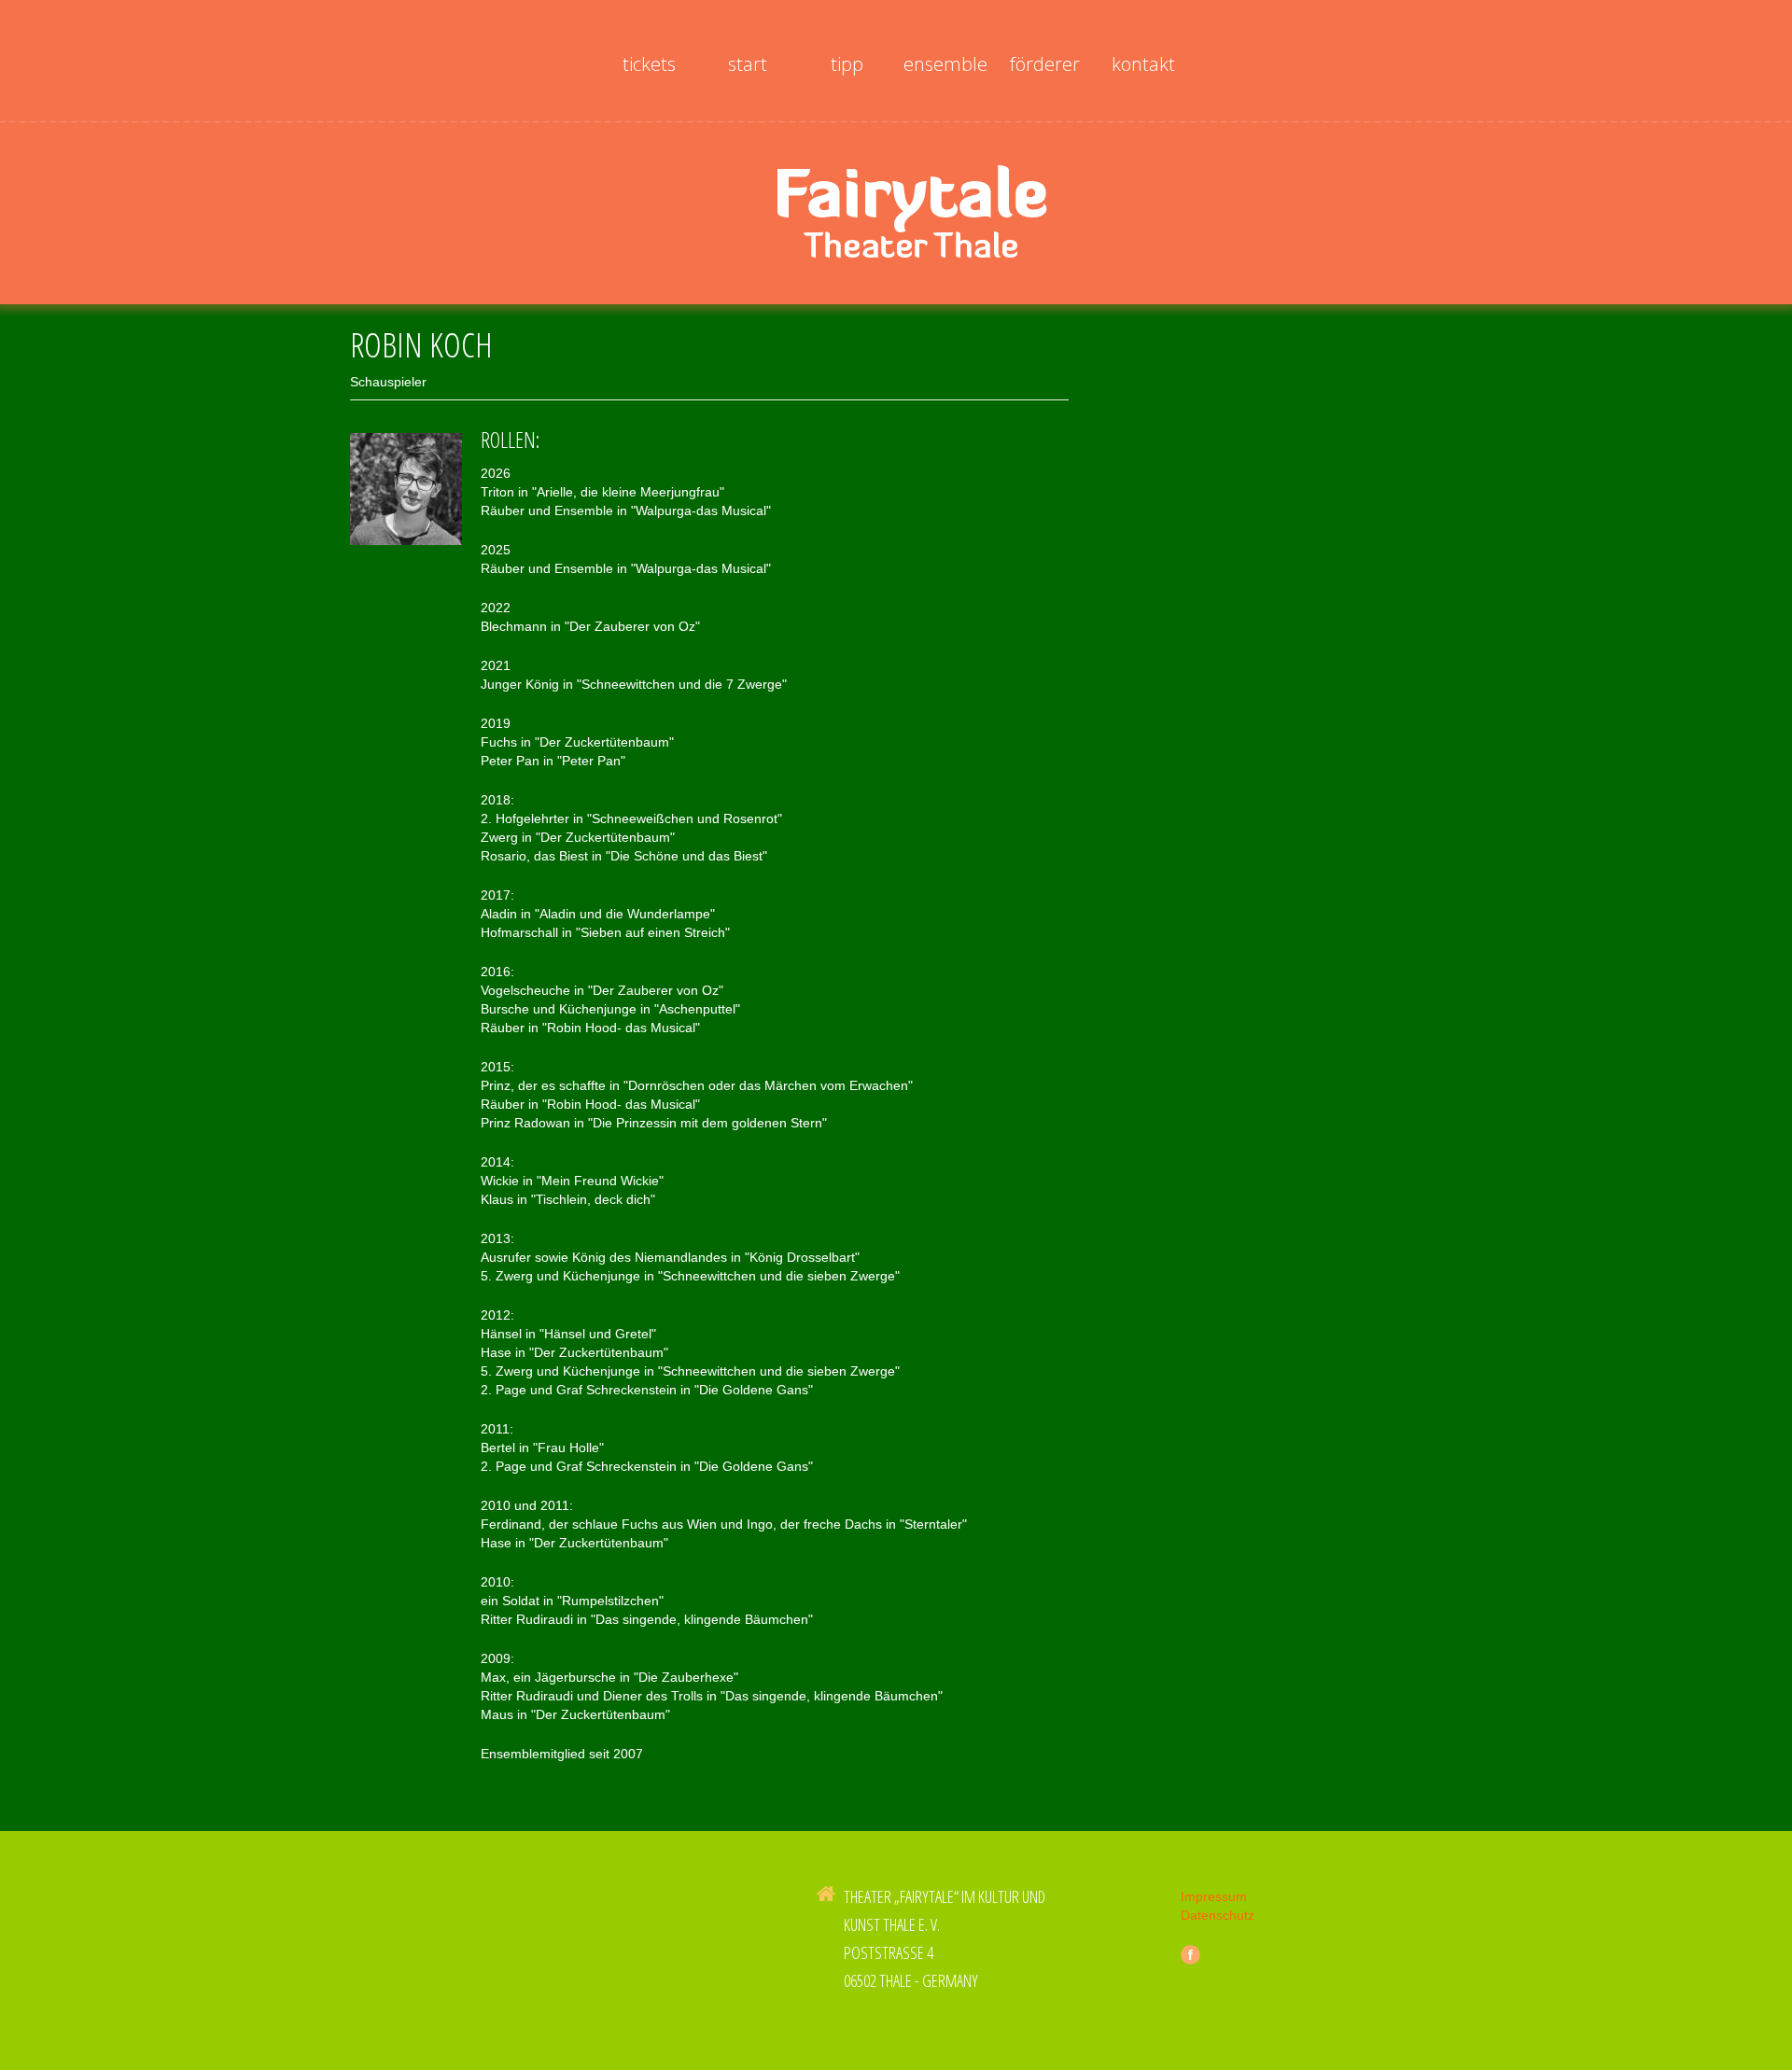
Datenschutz (1218, 1915)
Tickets (649, 64)
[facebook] (1190, 1955)
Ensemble (945, 64)
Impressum (1214, 1896)
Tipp (847, 64)
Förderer (1045, 64)
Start (748, 64)
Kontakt (1143, 64)
